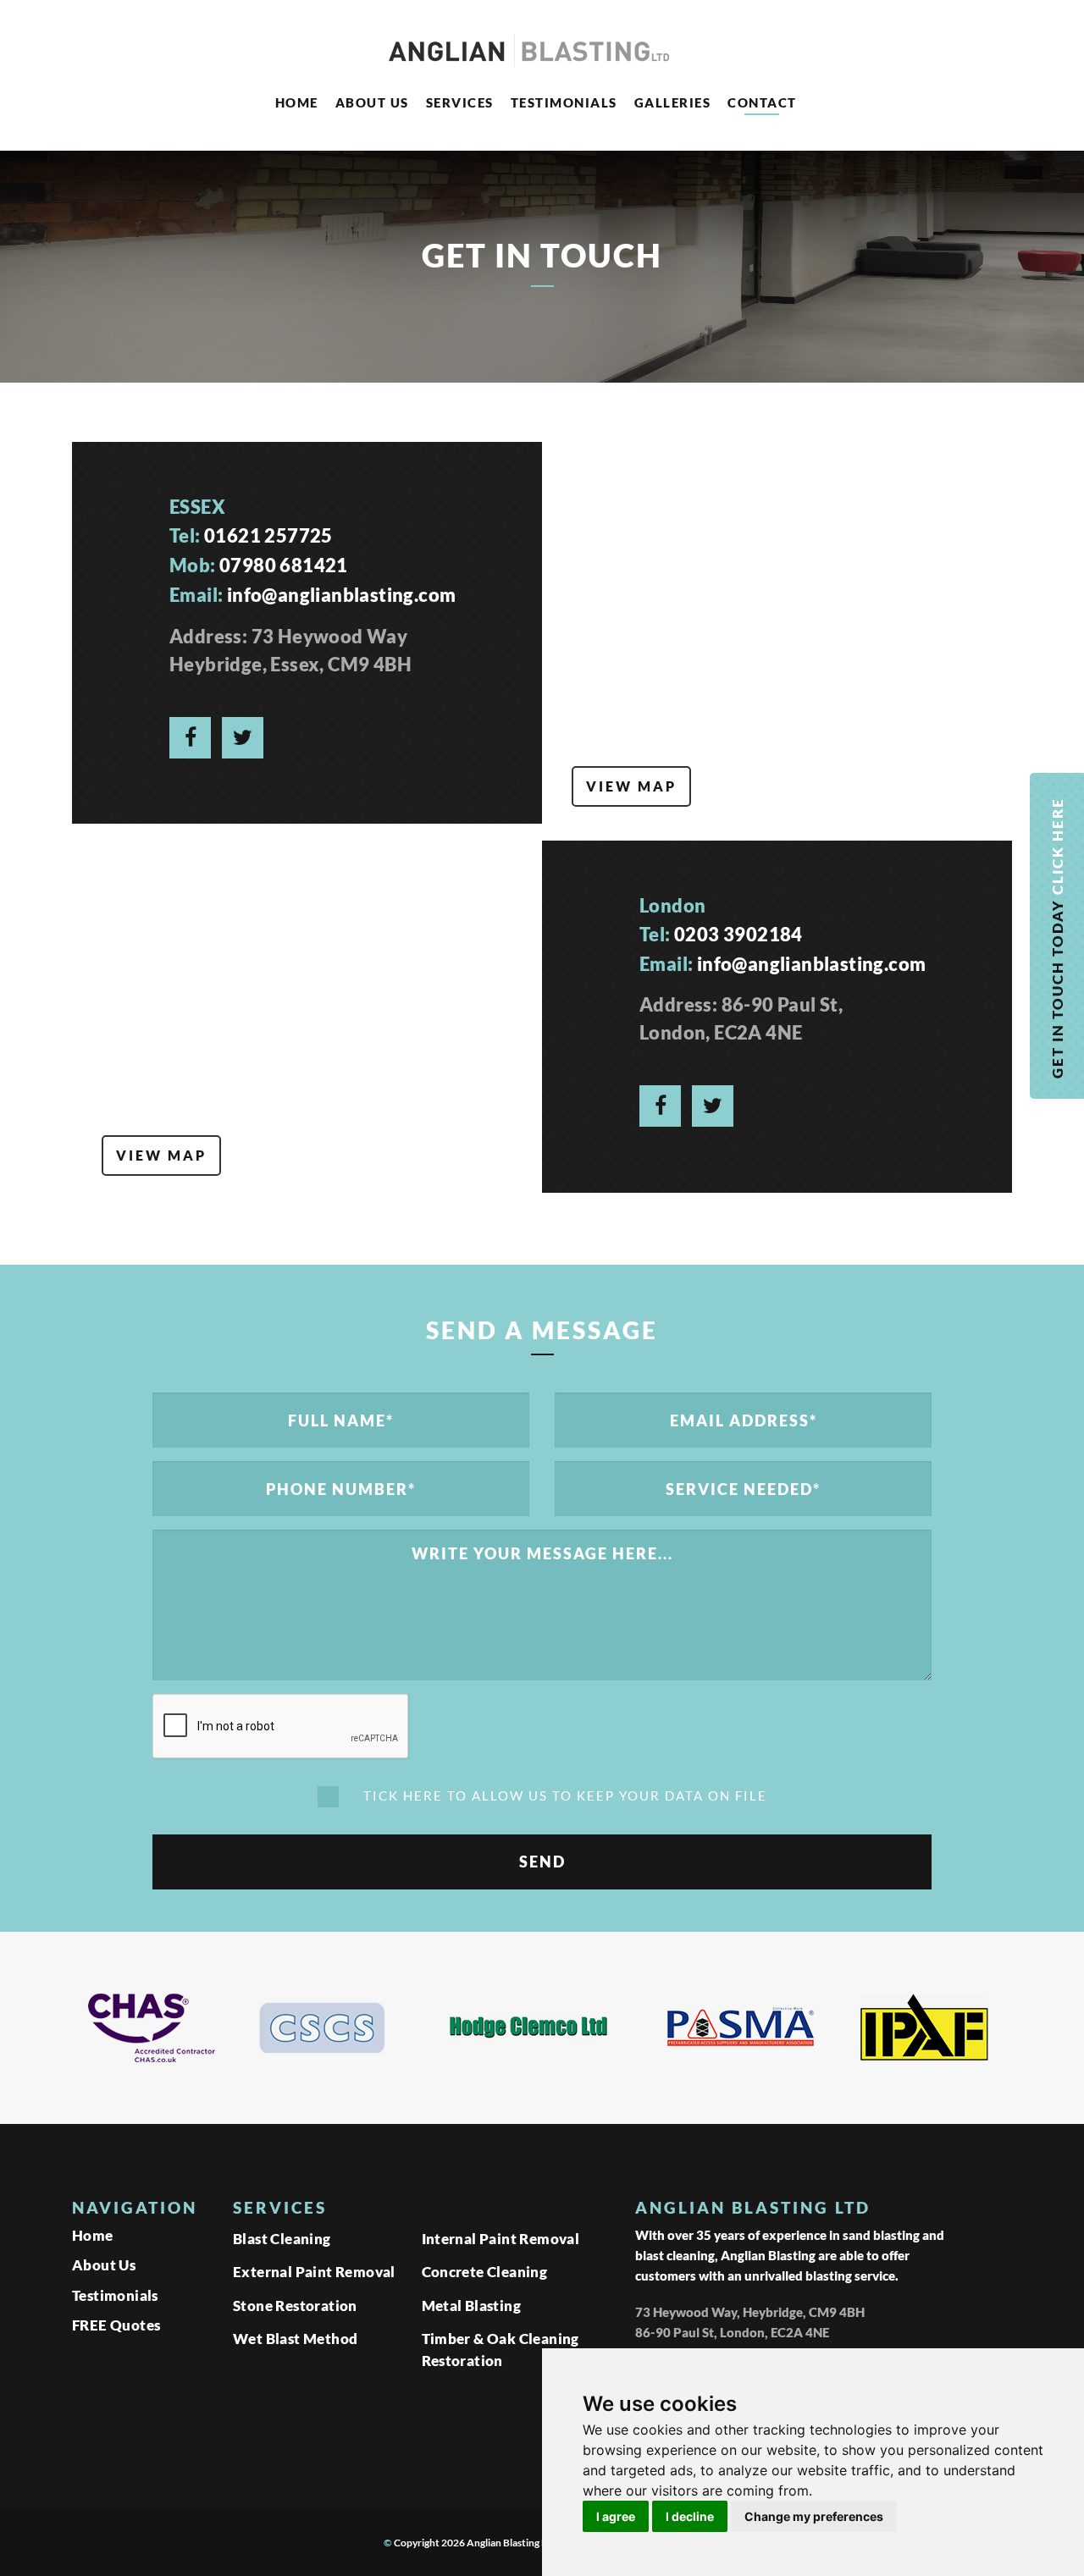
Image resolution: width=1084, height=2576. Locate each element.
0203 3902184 (738, 934)
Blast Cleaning (282, 2239)
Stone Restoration (295, 2306)
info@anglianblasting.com (342, 595)
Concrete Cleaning (485, 2272)
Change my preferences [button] (814, 2516)
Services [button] (460, 102)
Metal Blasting (472, 2306)
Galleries (673, 102)
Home (297, 102)
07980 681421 (284, 565)
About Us (372, 102)
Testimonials (564, 102)
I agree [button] (616, 2516)
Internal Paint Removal (501, 2239)
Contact (762, 102)
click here (1057, 845)
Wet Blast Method (295, 2339)
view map (631, 786)
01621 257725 (268, 535)
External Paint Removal (314, 2272)
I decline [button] (690, 2516)
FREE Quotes (116, 2325)
